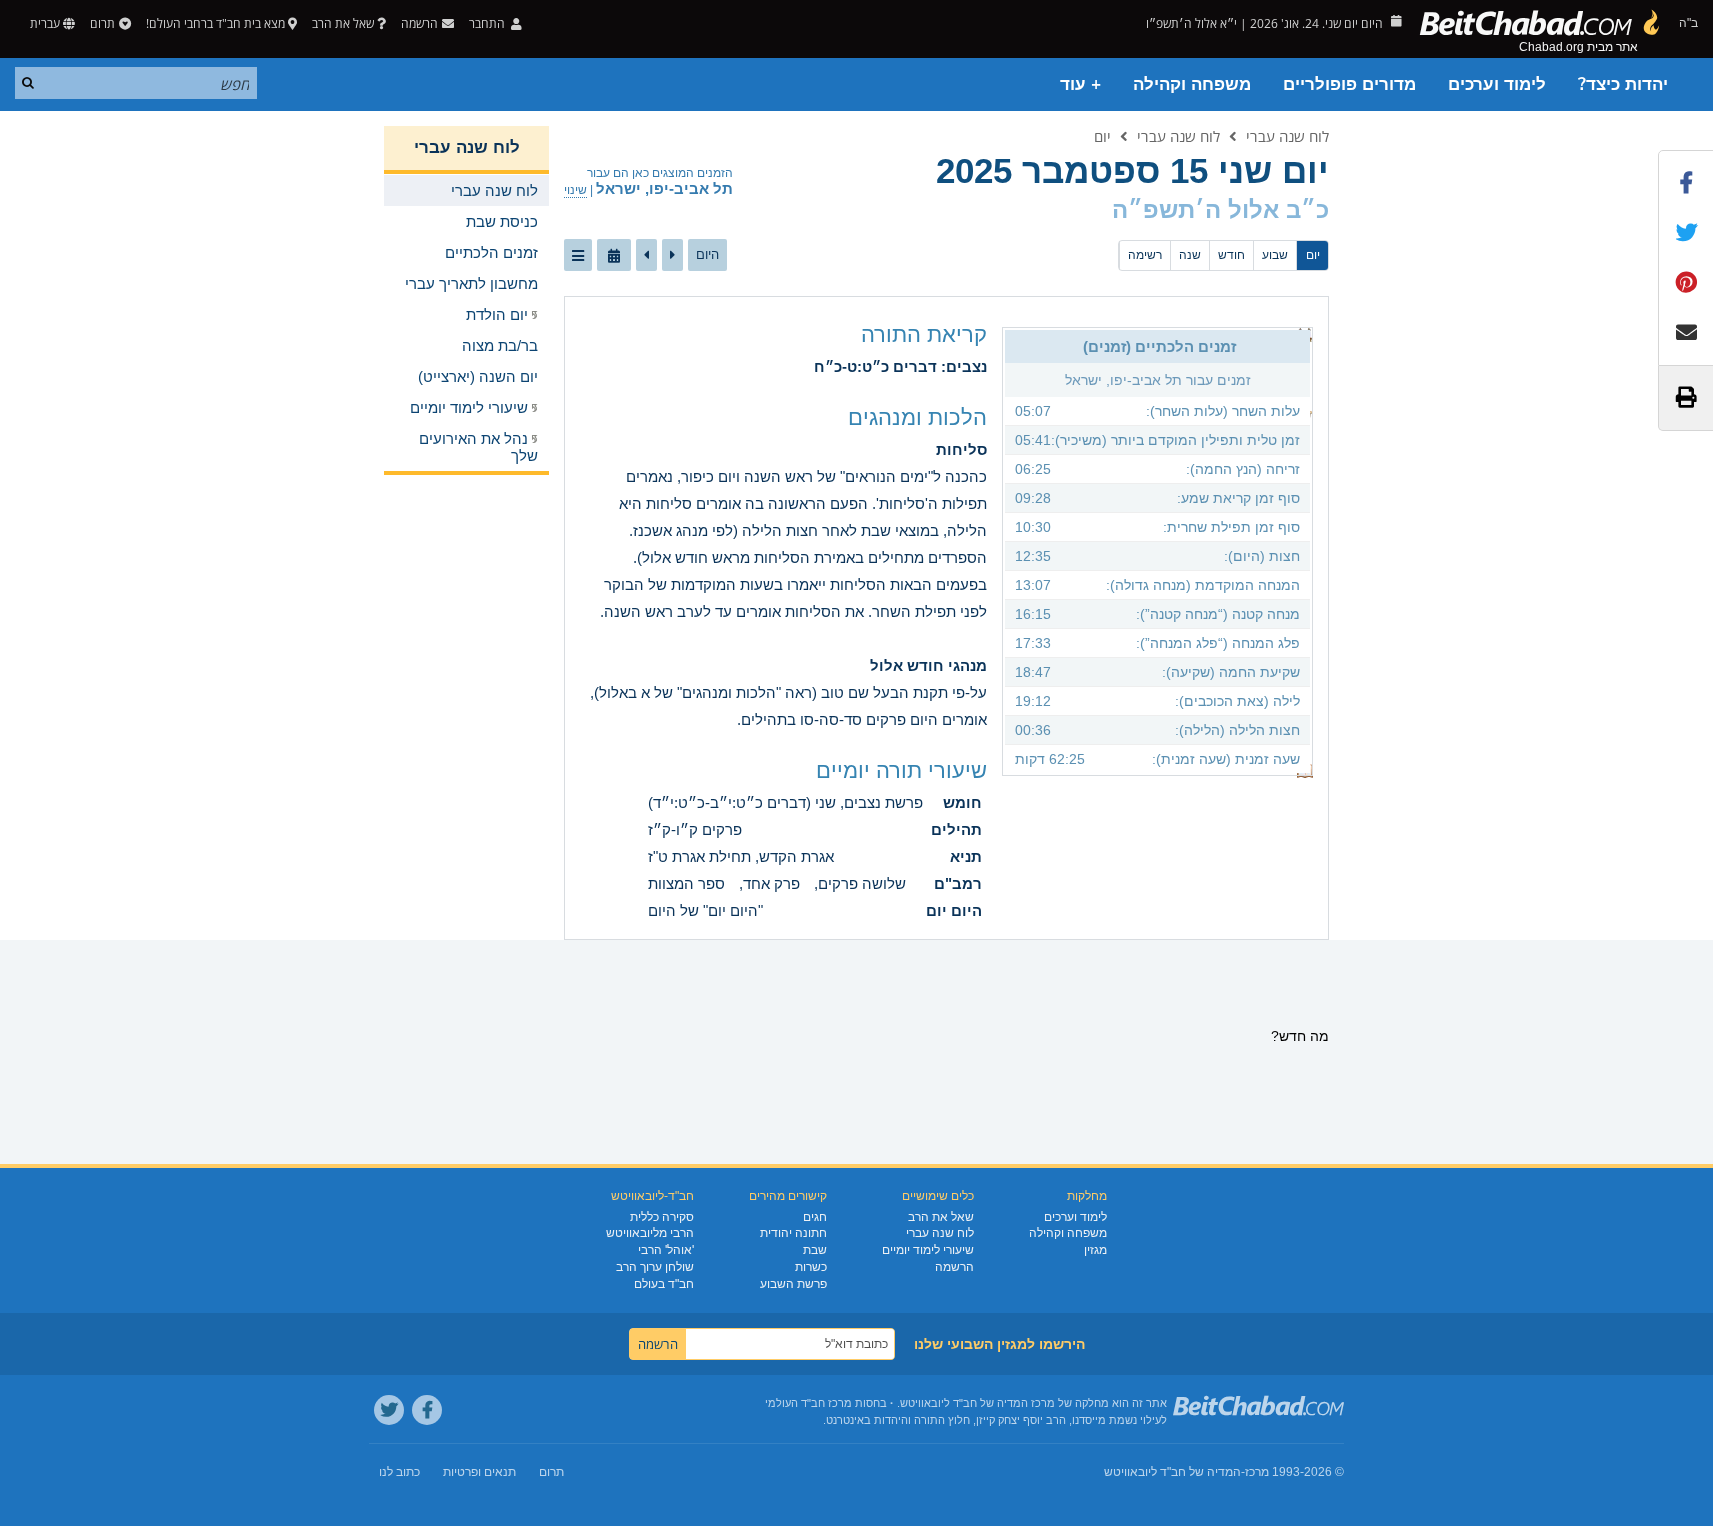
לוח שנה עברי (1287, 136)
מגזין (1095, 1250)
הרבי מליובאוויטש (650, 1233)
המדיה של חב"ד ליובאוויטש (1172, 1472)
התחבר (488, 23)
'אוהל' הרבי (666, 1250)
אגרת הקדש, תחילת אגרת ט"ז (741, 856)
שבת (815, 1250)
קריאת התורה (924, 334)
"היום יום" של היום (705, 910)
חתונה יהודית (793, 1233)
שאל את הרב (343, 23)
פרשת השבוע (793, 1284)
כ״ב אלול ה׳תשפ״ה (1220, 209)
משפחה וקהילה (1192, 84)
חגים (815, 1217)
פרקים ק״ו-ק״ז (695, 829)
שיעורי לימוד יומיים (928, 1250)
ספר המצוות (686, 883)
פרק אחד (771, 883)
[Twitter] (389, 1410)
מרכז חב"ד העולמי (808, 1403)
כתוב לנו (399, 1472)
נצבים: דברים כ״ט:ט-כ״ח (900, 366)
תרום (102, 23)
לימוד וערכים (1497, 84)
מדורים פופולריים (1349, 84)
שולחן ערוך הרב (655, 1267)
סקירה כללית (662, 1217)
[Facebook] (427, 1410)
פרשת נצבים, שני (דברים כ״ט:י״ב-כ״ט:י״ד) (785, 802)
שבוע (1275, 255)
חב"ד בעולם (664, 1284)
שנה (1190, 255)
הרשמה (954, 1267)
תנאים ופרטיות (479, 1472)
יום (1102, 136)
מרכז (1257, 1472)
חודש (1231, 255)
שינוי (575, 190)
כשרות (811, 1267)
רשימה (1145, 255)
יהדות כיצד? (1623, 84)
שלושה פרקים (862, 883)
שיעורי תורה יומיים (901, 770)
